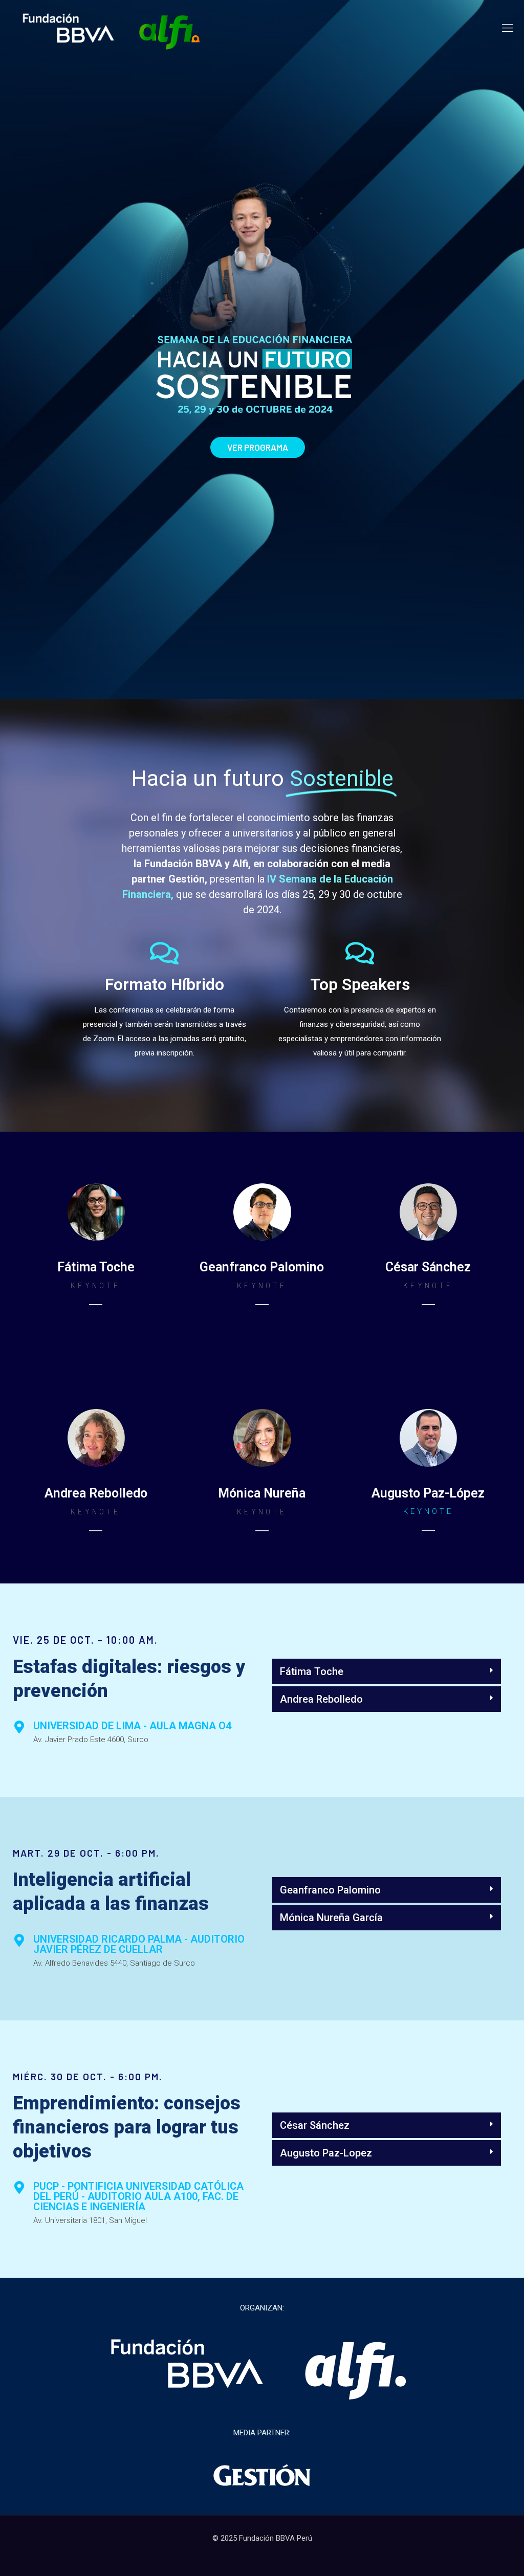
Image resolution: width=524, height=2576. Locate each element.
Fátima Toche (312, 1671)
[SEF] (111, 28)
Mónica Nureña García (331, 1918)
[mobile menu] (508, 28)
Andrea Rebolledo (321, 1699)
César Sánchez (315, 2125)
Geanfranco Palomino (330, 1890)
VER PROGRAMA (258, 447)
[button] (387, 1671)
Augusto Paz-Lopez (326, 2153)
